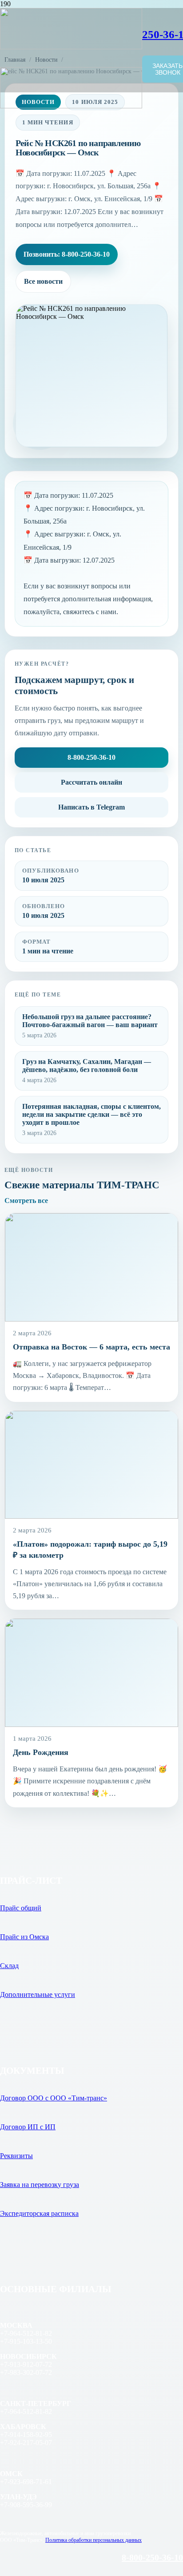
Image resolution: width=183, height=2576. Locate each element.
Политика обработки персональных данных (93, 2540)
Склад (9, 1966)
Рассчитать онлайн (91, 782)
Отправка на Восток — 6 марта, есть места (91, 1347)
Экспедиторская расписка (39, 2213)
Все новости (43, 281)
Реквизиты (16, 2156)
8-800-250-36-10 (91, 757)
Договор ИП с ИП (28, 2127)
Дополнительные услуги (38, 1995)
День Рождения (41, 1752)
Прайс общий (21, 1908)
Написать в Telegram (91, 807)
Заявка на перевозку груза (40, 2185)
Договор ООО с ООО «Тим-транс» (54, 2098)
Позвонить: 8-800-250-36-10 (67, 254)
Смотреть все (26, 1201)
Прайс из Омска (24, 1937)
